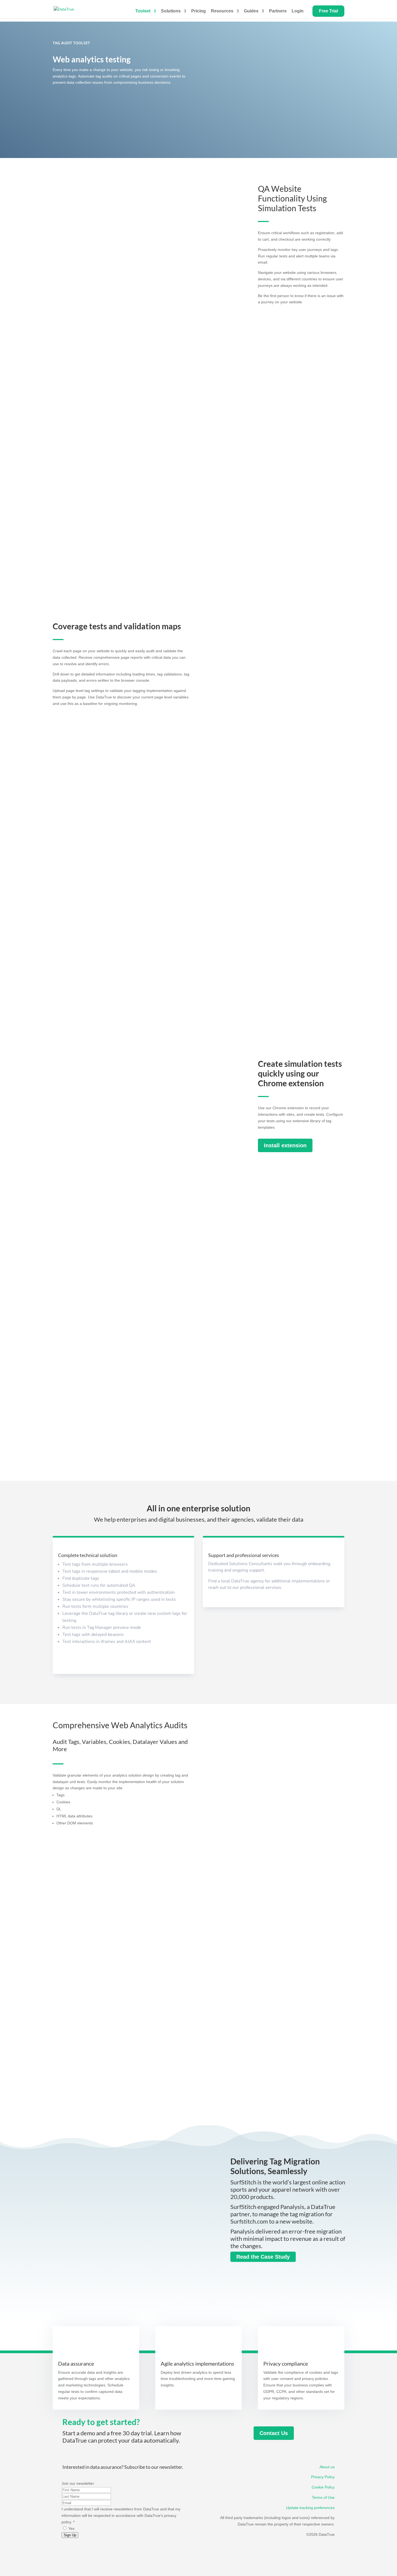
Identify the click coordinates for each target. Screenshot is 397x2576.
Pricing (198, 11)
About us (327, 2467)
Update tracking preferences (310, 2508)
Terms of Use (323, 2497)
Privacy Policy (323, 2477)
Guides (251, 11)
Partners (278, 11)
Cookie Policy (323, 2487)
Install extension (285, 1145)
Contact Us (274, 2433)
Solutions (171, 11)
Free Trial (328, 11)
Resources (222, 11)
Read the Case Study (263, 2257)
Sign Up (70, 2535)
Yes (71, 2528)
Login (300, 11)
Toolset (143, 11)
